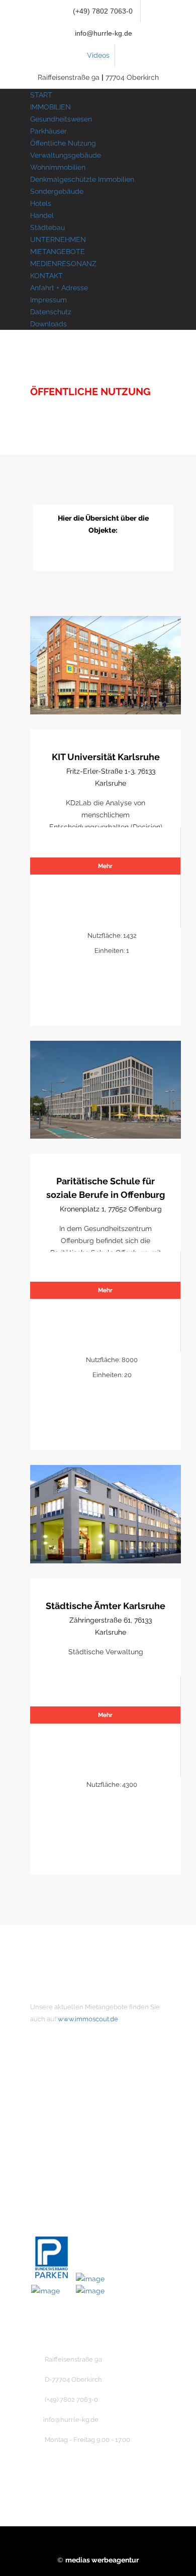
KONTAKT (46, 276)
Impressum (48, 300)
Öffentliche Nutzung (63, 143)
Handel (42, 215)
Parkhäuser (48, 131)
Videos (98, 55)
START (41, 95)
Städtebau (47, 227)
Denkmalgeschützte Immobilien (82, 179)
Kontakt (61, 2122)
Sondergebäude (57, 191)
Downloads (48, 324)
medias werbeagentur (102, 2560)
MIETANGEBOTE (58, 252)
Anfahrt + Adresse (59, 288)
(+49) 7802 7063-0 (102, 11)
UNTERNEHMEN (58, 239)
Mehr (105, 866)
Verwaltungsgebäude (66, 155)
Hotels (41, 203)
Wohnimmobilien (58, 167)
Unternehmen (71, 2088)
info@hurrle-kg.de (104, 33)
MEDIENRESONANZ (63, 264)
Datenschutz (51, 312)
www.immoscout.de (88, 2019)
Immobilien (66, 2105)
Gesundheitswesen (61, 119)
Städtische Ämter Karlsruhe (106, 1606)
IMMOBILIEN (51, 107)
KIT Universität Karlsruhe (106, 757)
